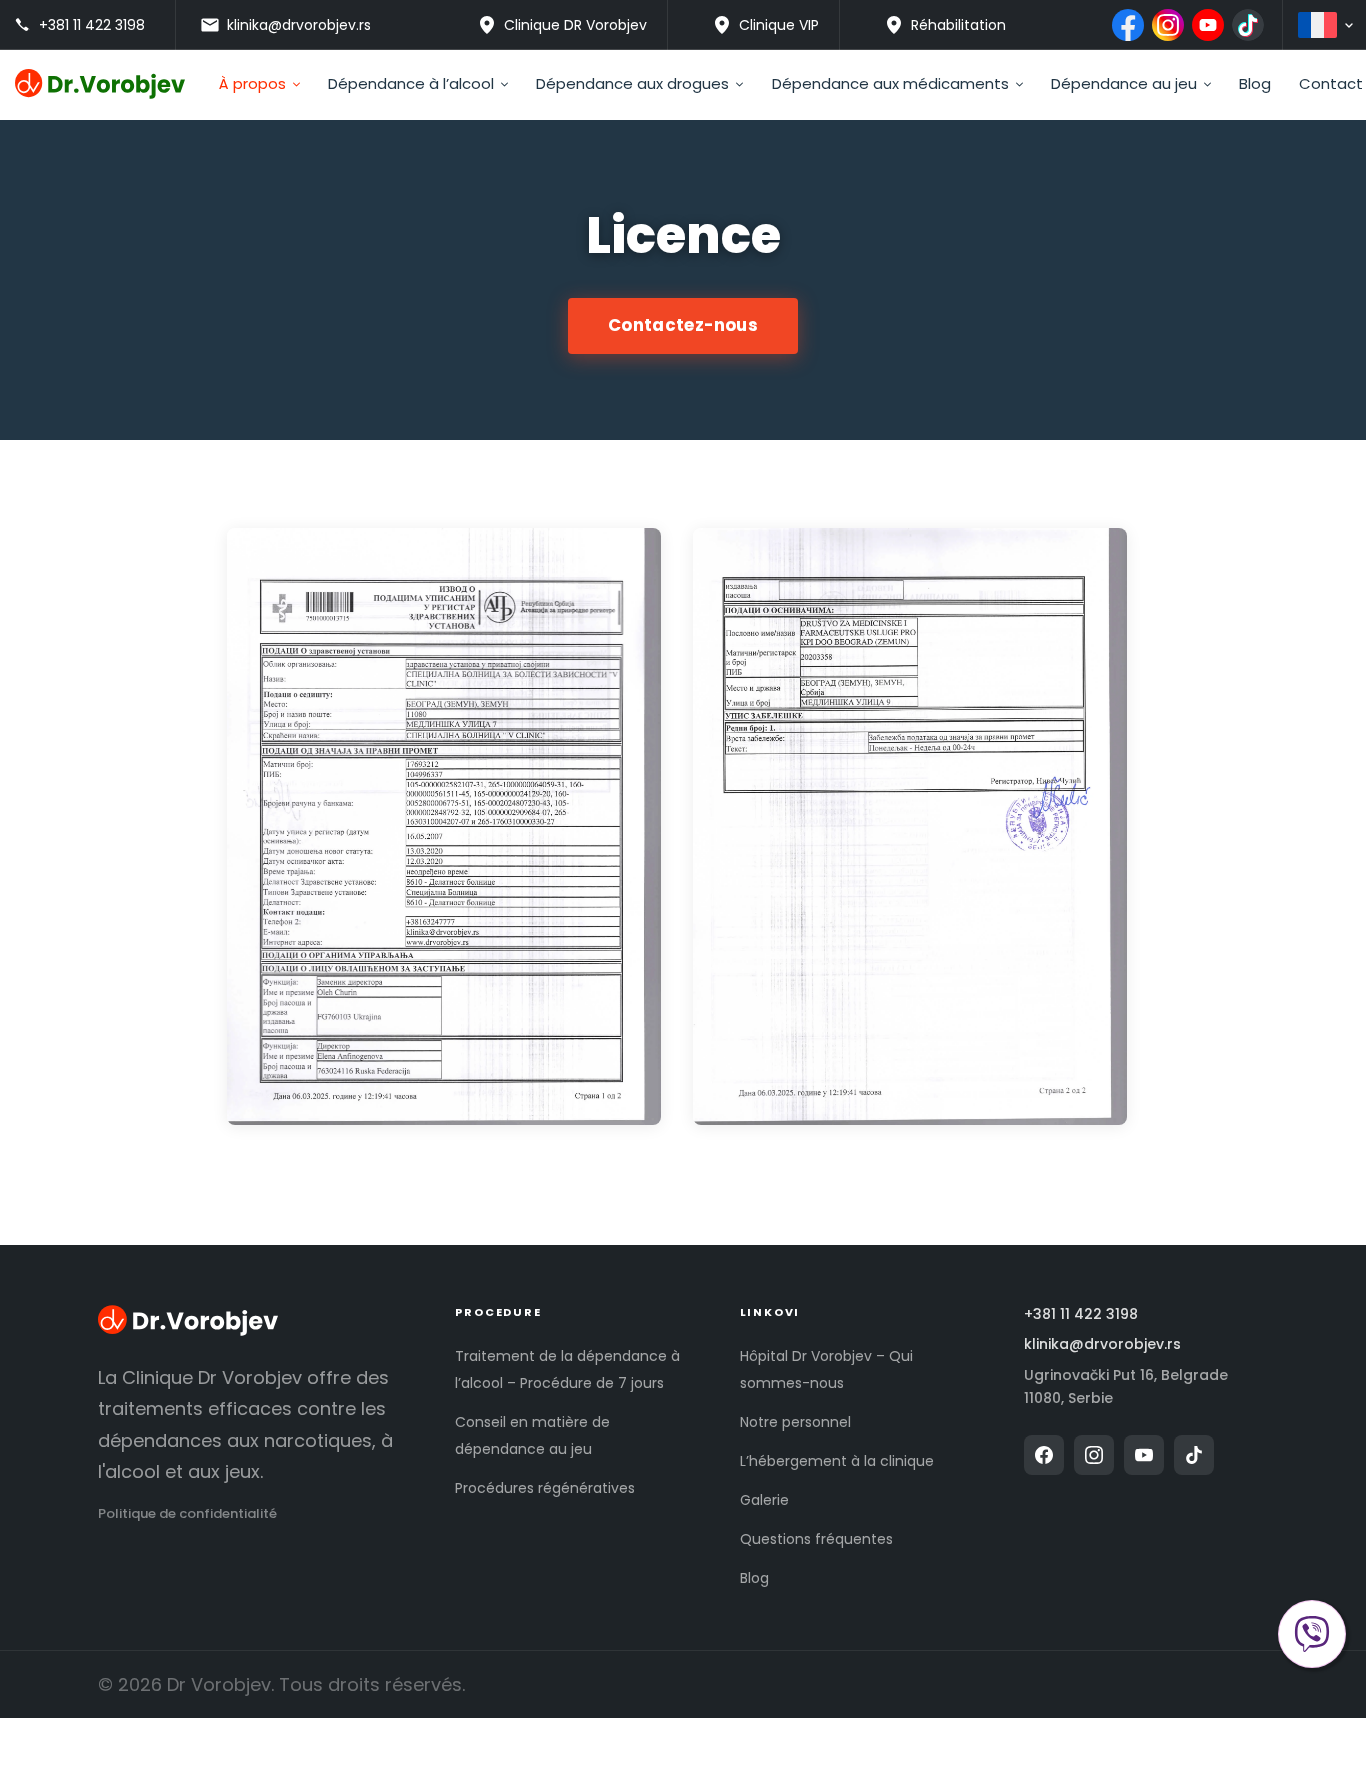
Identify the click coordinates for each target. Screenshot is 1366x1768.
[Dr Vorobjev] (188, 1323)
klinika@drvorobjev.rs (1102, 1344)
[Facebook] (1128, 25)
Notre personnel (795, 1422)
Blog (754, 1578)
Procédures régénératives (545, 1488)
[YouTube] (1208, 25)
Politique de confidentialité (187, 1513)
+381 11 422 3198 (1081, 1314)
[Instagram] (1168, 25)
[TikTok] (1248, 25)
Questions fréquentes (816, 1539)
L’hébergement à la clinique (837, 1461)
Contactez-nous (683, 325)
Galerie (764, 1500)
